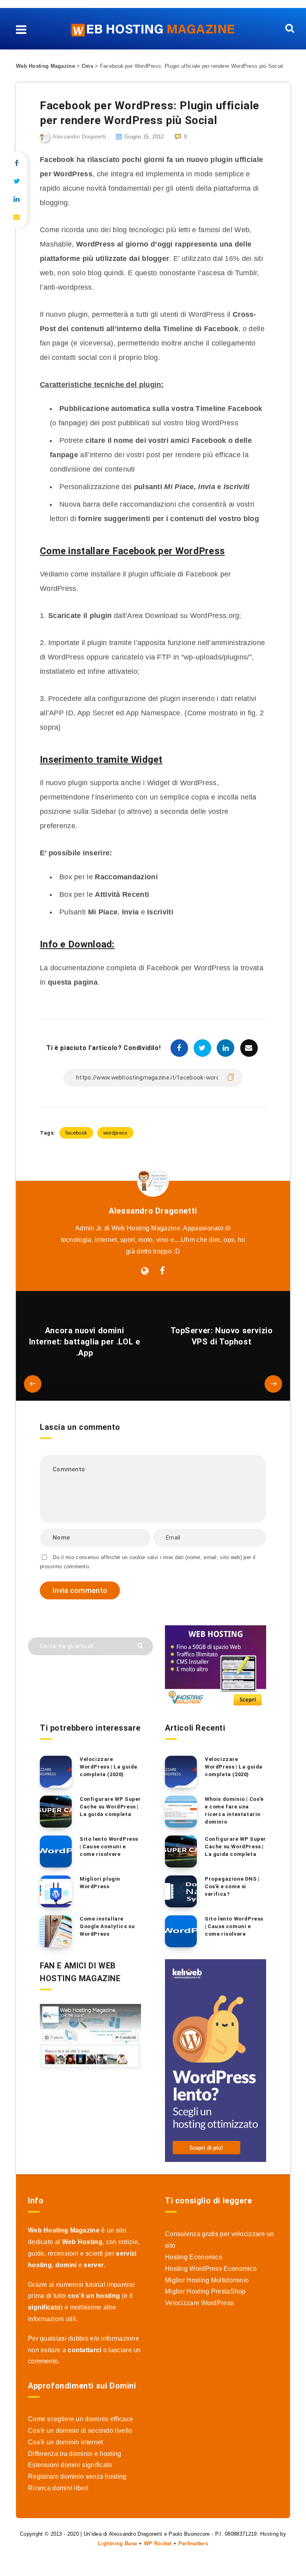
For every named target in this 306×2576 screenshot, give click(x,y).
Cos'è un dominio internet (66, 2442)
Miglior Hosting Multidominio (207, 2280)
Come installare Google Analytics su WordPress (107, 1926)
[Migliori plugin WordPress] (56, 1891)
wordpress (116, 1133)
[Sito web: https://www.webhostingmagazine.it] (145, 1271)
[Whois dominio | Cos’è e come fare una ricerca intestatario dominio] (181, 1812)
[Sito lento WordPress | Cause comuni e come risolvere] (56, 1852)
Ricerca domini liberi (58, 2488)
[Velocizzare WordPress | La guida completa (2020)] (56, 1772)
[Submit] (141, 1645)
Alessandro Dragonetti (153, 1211)
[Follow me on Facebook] (162, 1271)
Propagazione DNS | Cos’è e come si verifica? (232, 1886)
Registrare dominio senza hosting (77, 2476)
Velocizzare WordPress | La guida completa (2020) (109, 1767)
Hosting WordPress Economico (211, 2269)
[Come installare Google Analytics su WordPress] (56, 1931)
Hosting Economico (194, 2257)
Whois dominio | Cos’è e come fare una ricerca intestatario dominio (234, 1810)
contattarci (84, 2350)
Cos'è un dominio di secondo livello (80, 2431)
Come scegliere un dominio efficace (80, 2419)
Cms (87, 66)
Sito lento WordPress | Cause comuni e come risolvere (109, 1847)
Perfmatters (193, 2543)
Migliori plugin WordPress (100, 1883)
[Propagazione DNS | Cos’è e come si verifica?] (181, 1891)
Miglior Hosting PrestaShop (205, 2291)
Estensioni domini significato (70, 2465)
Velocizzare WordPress (199, 2303)
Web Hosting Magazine (45, 66)
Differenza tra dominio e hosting (75, 2454)
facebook (76, 1133)
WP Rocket (158, 2543)
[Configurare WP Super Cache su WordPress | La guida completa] (56, 1812)
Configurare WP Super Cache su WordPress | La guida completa (110, 1807)
